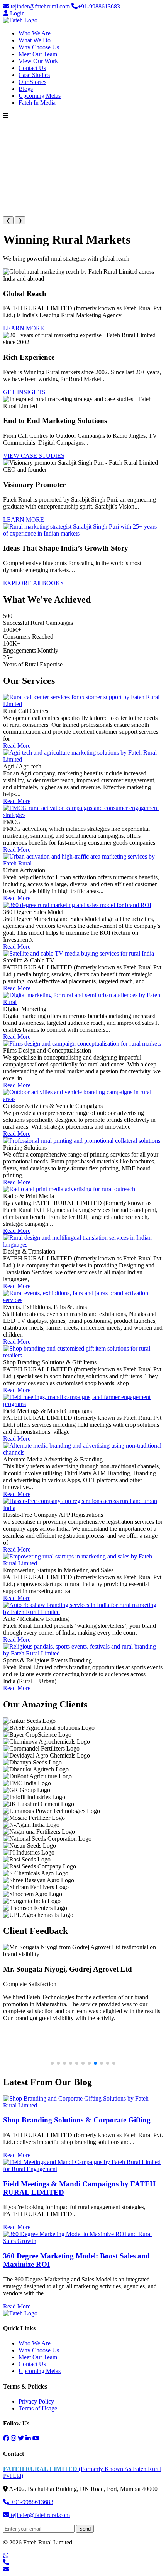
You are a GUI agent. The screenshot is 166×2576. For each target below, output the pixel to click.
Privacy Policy (36, 2401)
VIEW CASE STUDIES (34, 456)
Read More (17, 746)
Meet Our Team (38, 54)
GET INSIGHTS (24, 392)
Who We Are (35, 33)
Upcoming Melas (40, 96)
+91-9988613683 (99, 6)
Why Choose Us (39, 47)
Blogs (26, 89)
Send (85, 2529)
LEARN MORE (24, 328)
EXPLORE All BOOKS (33, 583)
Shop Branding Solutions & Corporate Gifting (77, 2120)
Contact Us (32, 68)
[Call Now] (6, 2562)
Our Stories (32, 82)
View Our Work (38, 61)
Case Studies (34, 75)
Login (17, 13)
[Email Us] (6, 2569)
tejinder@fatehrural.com (40, 6)
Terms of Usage (38, 2408)
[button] (52, 2063)
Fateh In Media (37, 103)
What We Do (35, 40)
